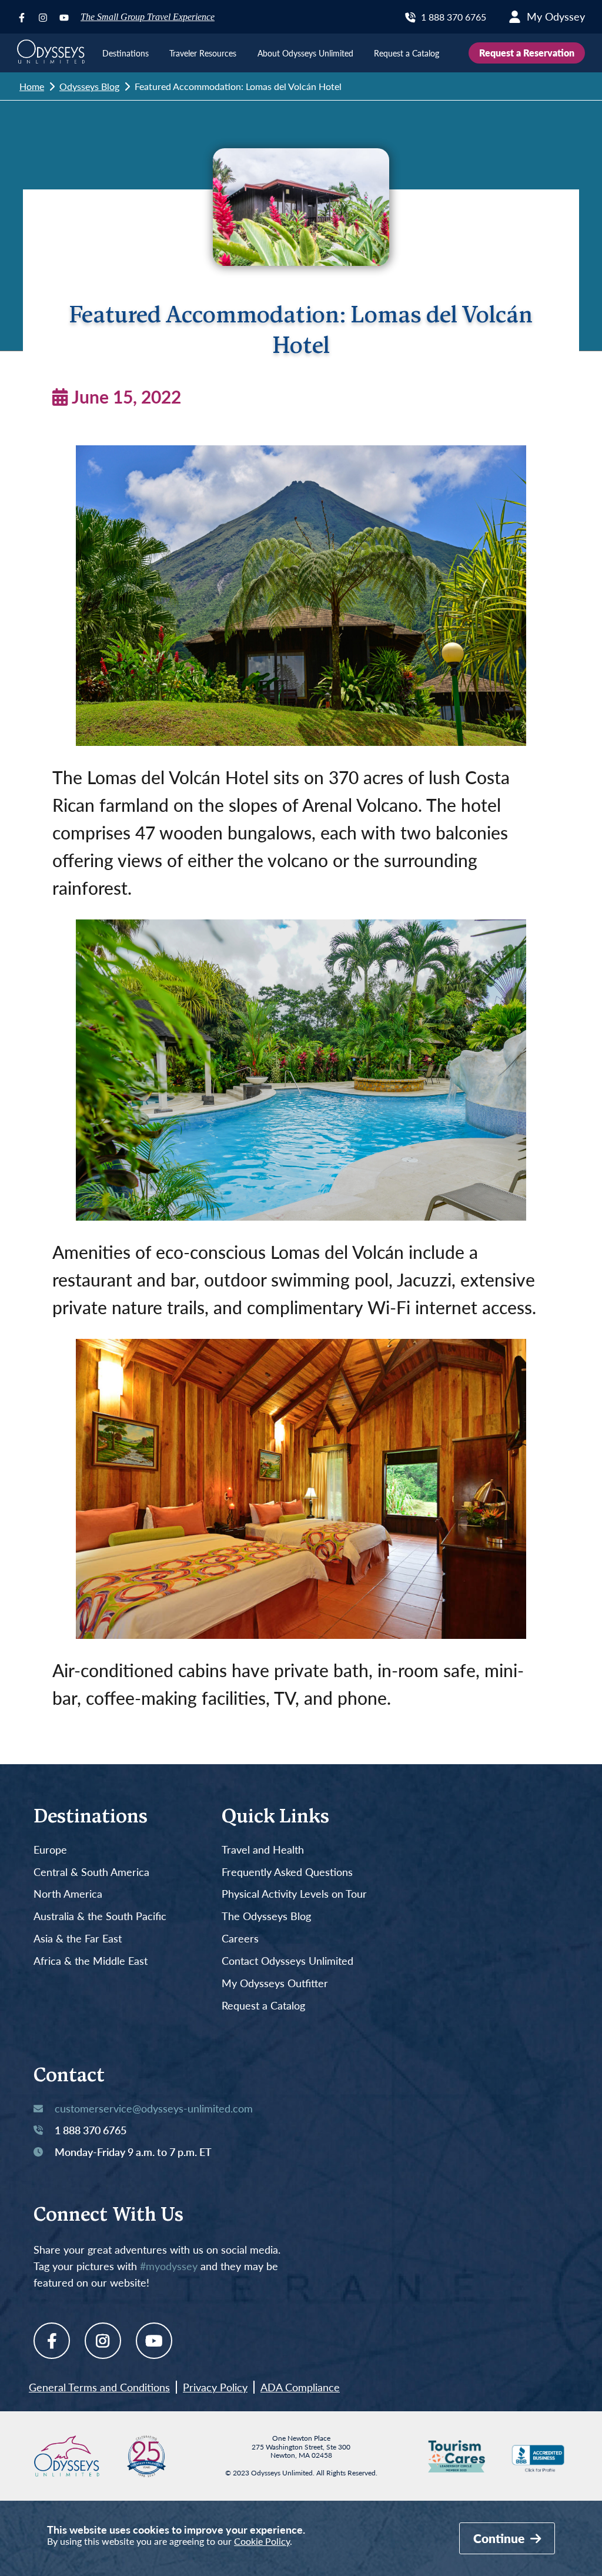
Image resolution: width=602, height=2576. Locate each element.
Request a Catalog (263, 2006)
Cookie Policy (262, 2541)
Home (32, 86)
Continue (500, 2538)
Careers (240, 1939)
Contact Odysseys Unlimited (287, 1961)
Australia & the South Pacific (100, 1917)
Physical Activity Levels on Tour (294, 1894)
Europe (50, 1850)
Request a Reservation (527, 53)
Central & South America (91, 1872)
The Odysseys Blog (266, 1917)
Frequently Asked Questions (287, 1872)
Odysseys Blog (89, 86)
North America (68, 1894)
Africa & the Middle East (91, 1961)
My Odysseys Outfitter (275, 1984)
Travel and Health (263, 1850)
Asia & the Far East (78, 1939)
